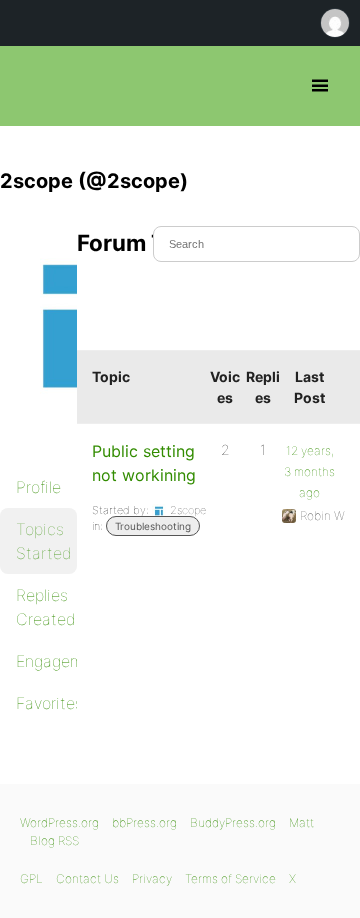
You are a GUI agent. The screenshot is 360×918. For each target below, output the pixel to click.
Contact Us (87, 878)
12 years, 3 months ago (309, 471)
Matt (301, 822)
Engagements (46, 661)
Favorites (46, 703)
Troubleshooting (153, 526)
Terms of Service (230, 878)
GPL (31, 878)
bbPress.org (32, 86)
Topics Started (44, 541)
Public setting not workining (144, 463)
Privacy (152, 878)
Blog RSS (54, 840)
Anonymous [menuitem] (334, 23)
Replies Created (46, 607)
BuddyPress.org (233, 822)
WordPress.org (59, 822)
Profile (38, 487)
